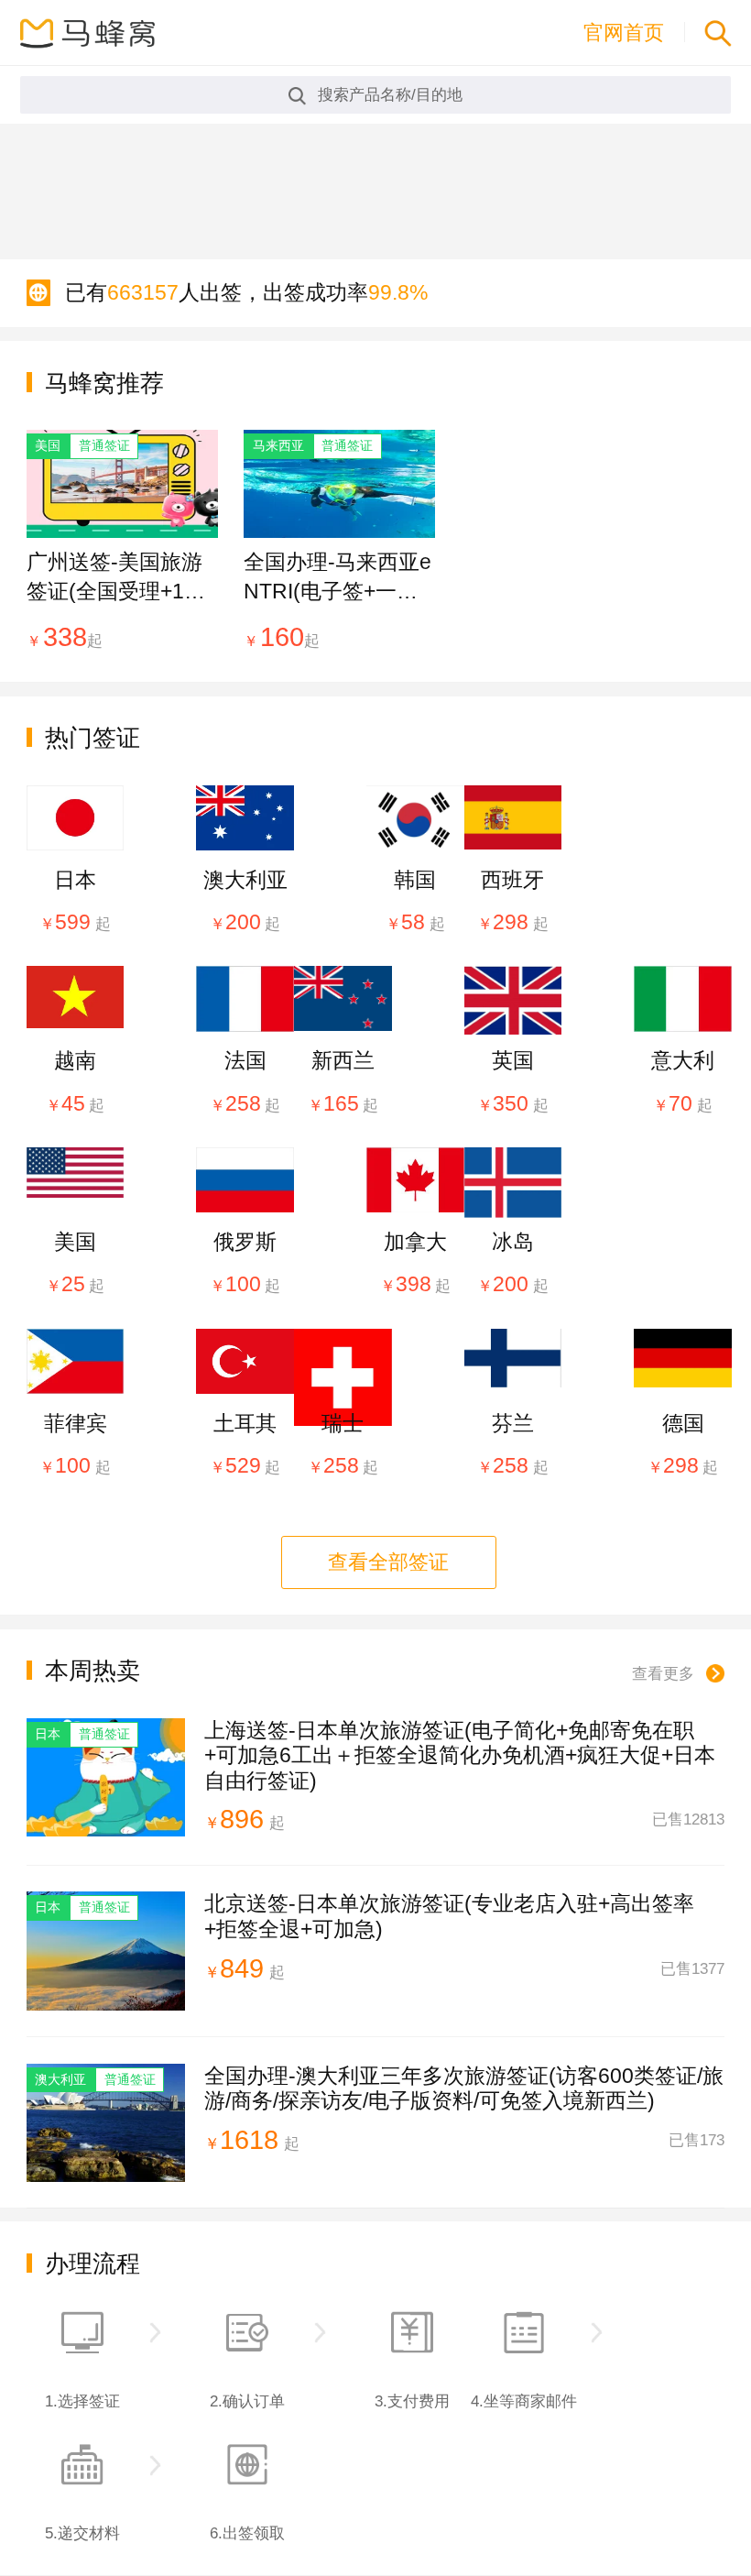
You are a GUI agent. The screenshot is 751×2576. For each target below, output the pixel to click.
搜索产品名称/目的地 (390, 94)
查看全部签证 (388, 1562)
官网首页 (624, 33)
